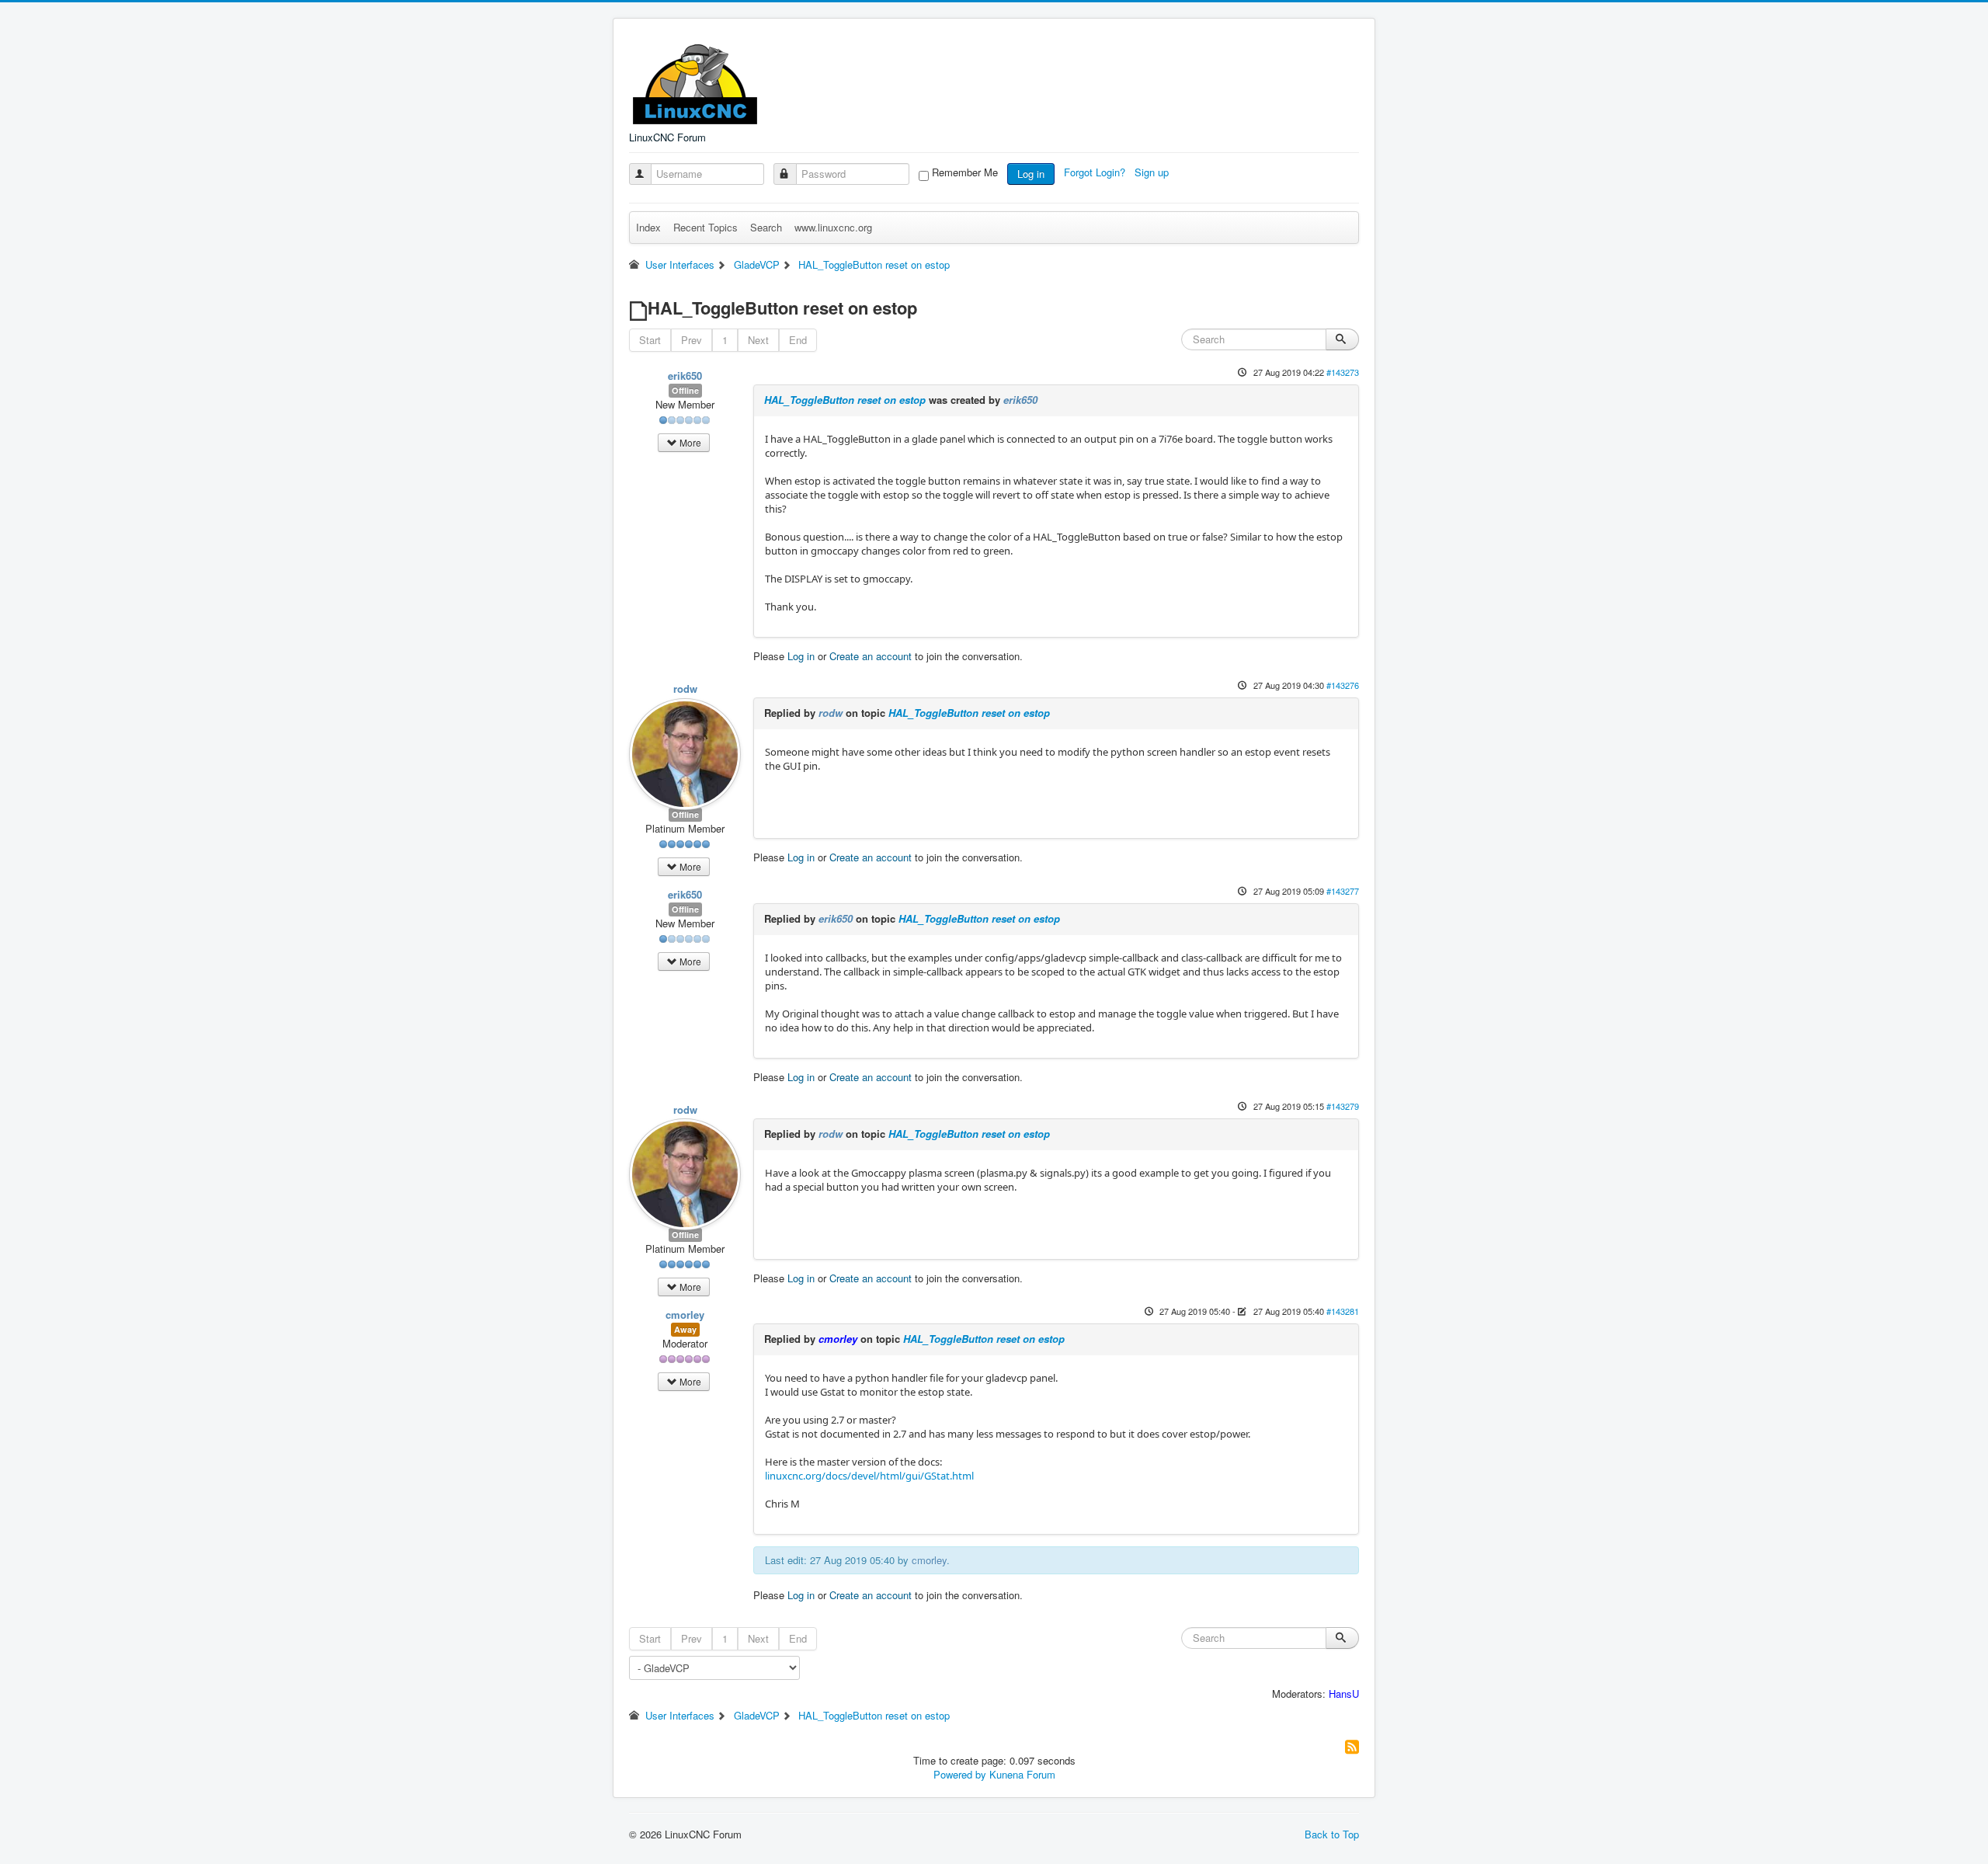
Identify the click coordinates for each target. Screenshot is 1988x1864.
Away (685, 1329)
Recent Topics (706, 227)
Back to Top (1332, 1834)
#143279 (1343, 1106)
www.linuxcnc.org (833, 227)
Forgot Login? (1096, 172)
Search (766, 227)
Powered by (960, 1774)
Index (648, 227)
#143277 (1343, 891)
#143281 (1343, 1311)
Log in (1031, 174)
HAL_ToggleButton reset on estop (845, 400)
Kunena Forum (1022, 1774)
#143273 (1343, 372)
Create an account (871, 656)
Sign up (1153, 172)
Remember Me (965, 172)
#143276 (1343, 685)
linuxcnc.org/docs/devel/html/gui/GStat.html (869, 1476)
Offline (685, 390)
